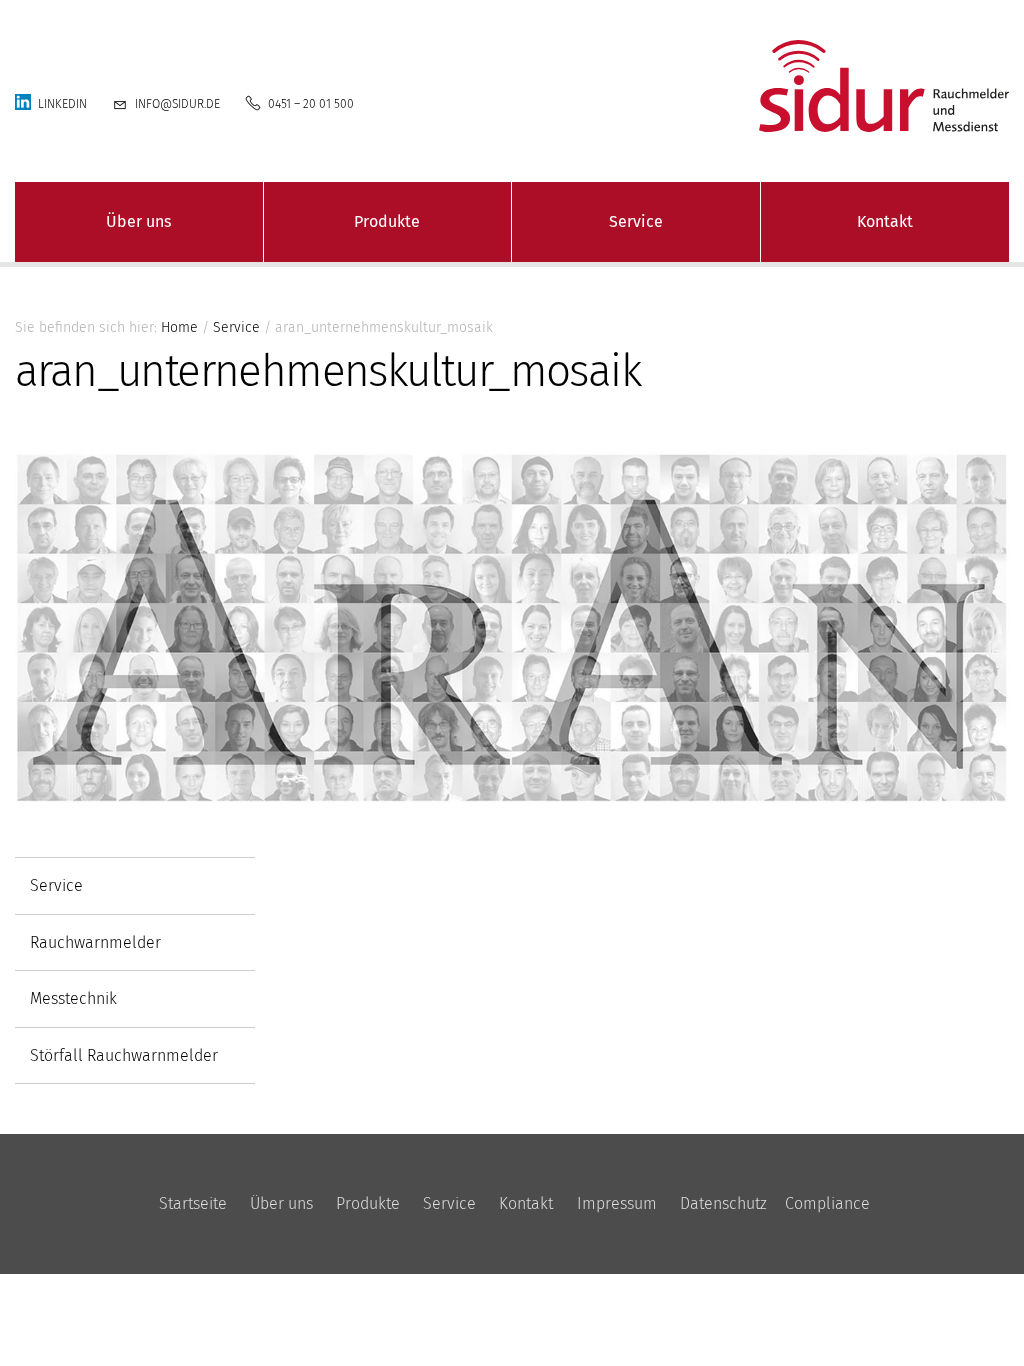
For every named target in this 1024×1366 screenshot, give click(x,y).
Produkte (387, 221)
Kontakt (885, 221)
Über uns (138, 221)
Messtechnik (73, 998)
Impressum (617, 1203)
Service (636, 221)
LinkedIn (62, 104)
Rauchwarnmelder (95, 942)
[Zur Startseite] (853, 86)
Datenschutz (723, 1203)
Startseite (193, 1203)
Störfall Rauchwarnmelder (124, 1055)
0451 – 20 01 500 (311, 104)
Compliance (827, 1203)
